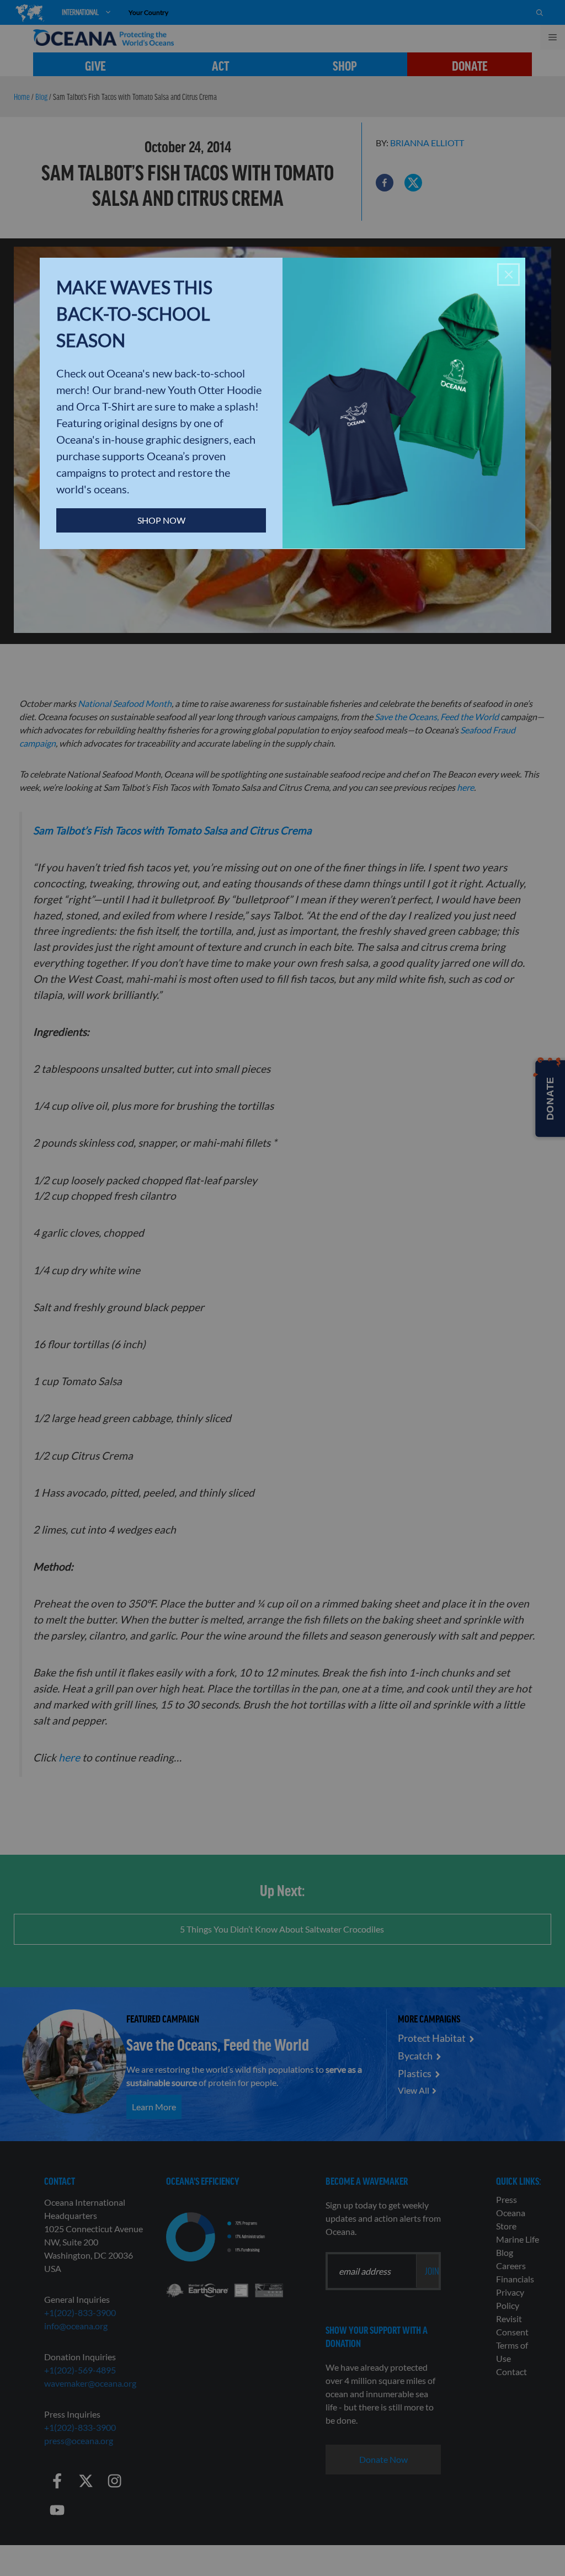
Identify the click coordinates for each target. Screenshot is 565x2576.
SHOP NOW (161, 520)
